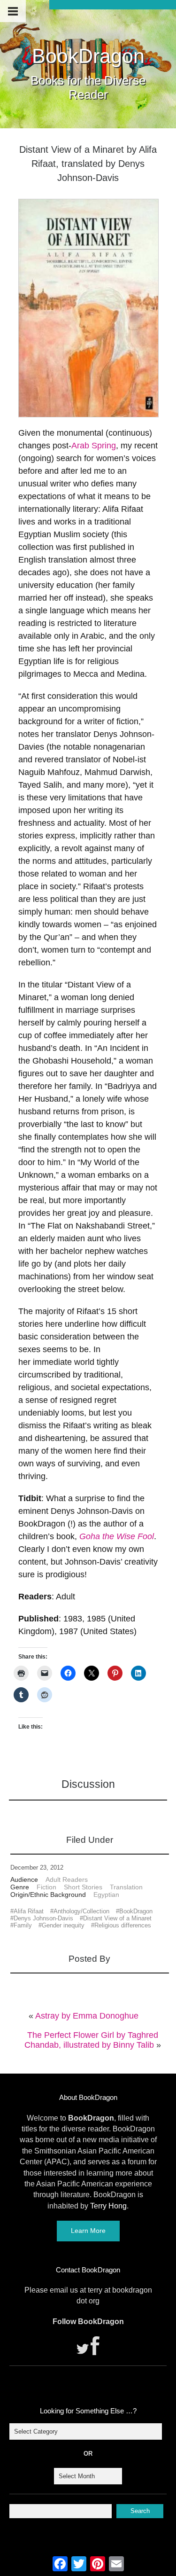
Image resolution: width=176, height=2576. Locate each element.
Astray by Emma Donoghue (87, 2016)
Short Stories (83, 1887)
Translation (126, 1887)
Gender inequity (63, 1925)
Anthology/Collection (81, 1911)
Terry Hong (108, 2206)
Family (23, 1925)
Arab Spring (94, 446)
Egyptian (106, 1895)
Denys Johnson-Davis (43, 1918)
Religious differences (123, 1925)
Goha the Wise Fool (117, 1536)
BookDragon (88, 56)
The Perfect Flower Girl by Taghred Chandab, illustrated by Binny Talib (91, 2040)
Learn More (88, 2231)
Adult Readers (67, 1879)
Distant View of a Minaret (117, 1918)
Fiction (46, 1887)
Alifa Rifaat (29, 1911)
